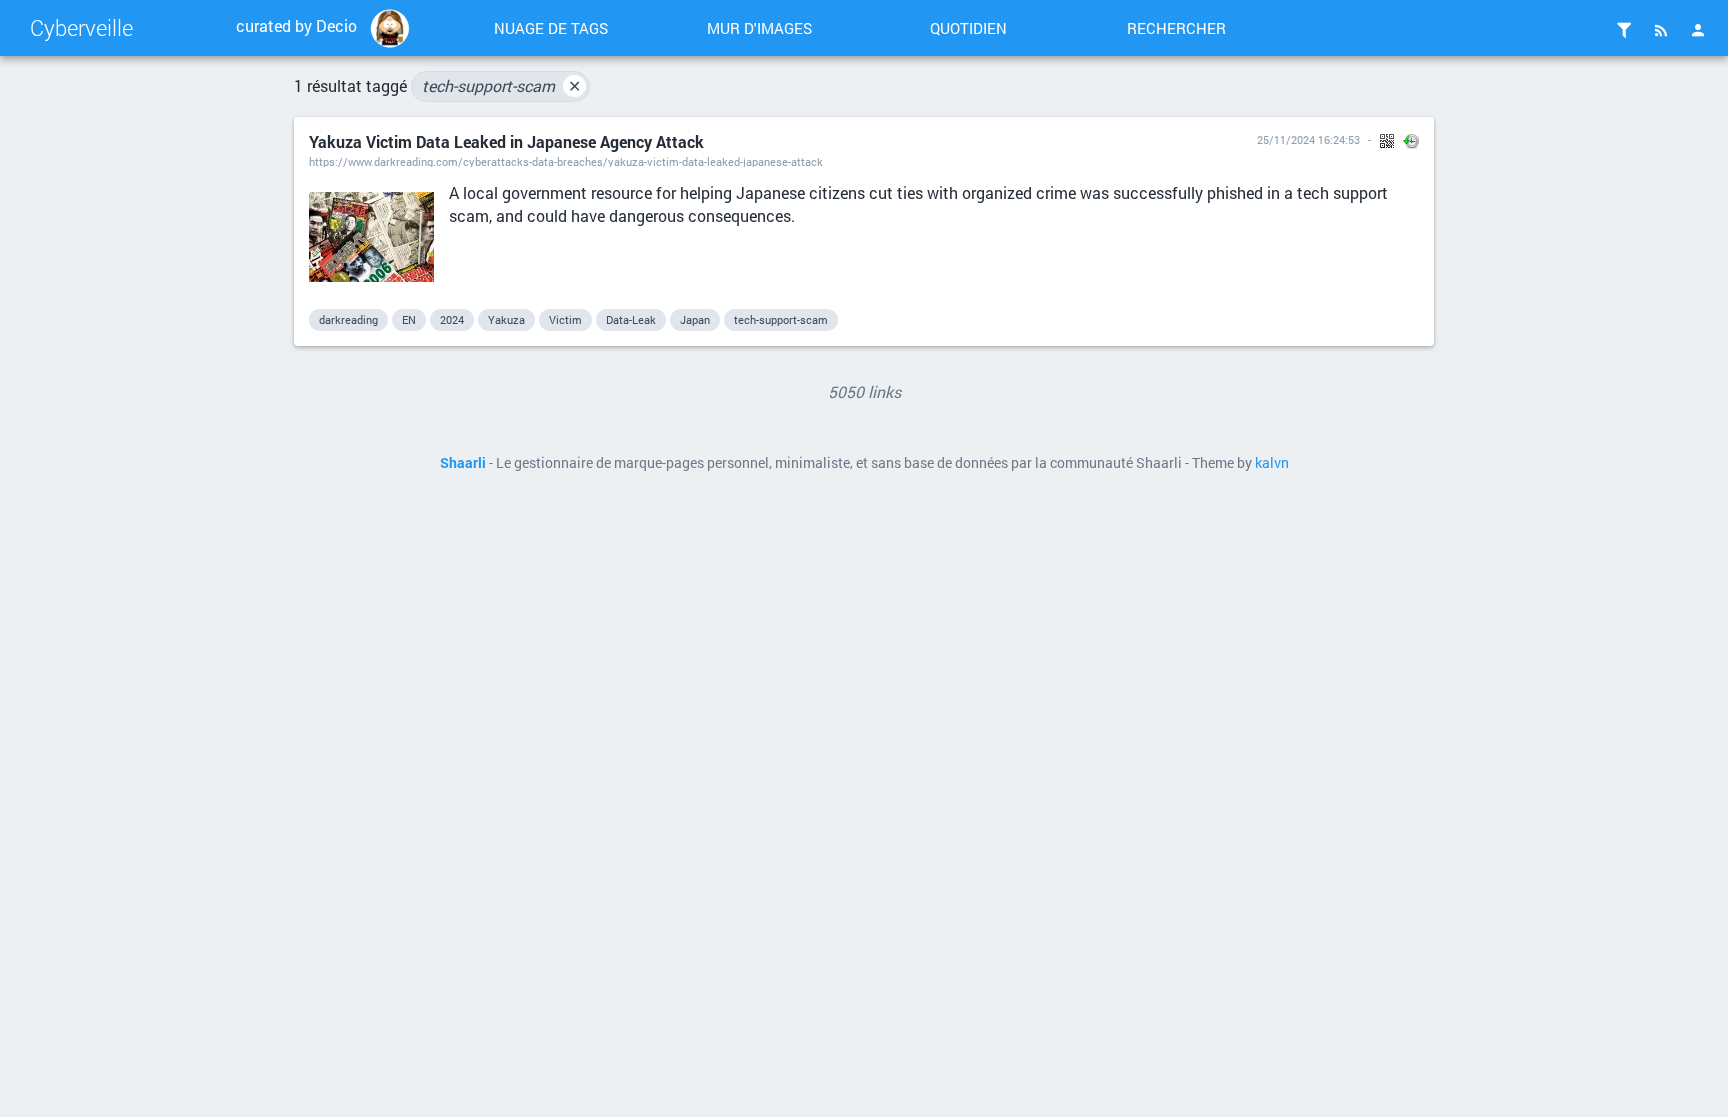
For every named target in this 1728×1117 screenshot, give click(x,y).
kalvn (1272, 463)
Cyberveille (81, 27)
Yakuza (506, 319)
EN (409, 319)
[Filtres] (1624, 30)
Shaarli (463, 463)
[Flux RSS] (1661, 30)
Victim (565, 319)
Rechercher (1176, 28)
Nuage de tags (551, 28)
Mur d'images (759, 28)
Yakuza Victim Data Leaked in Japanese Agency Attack (506, 141)
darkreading (348, 319)
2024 (452, 319)
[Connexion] (1698, 30)
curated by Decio (296, 25)
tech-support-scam (501, 85)
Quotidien (968, 28)
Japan (695, 319)
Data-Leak (631, 319)
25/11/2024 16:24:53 (1308, 139)
